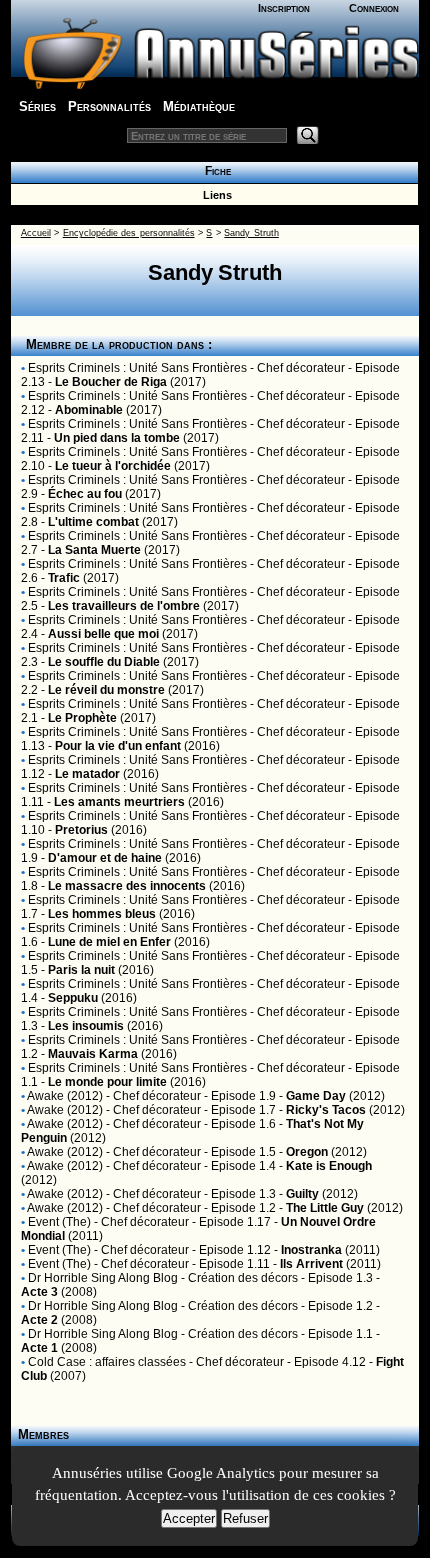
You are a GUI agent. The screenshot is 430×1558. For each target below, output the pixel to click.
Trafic (64, 578)
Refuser (245, 1518)
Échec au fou (85, 494)
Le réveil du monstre (106, 690)
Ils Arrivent (311, 1264)
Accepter (189, 1518)
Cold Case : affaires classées (107, 1362)
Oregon (307, 1152)
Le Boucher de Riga (111, 382)
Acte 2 (39, 1320)
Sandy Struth (251, 233)
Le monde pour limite (107, 1082)
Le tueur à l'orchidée (113, 466)
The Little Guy (325, 1208)
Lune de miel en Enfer (109, 942)
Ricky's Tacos (326, 1110)
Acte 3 (39, 1292)
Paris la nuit (81, 970)
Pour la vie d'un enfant (118, 746)
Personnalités (109, 106)
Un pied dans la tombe (117, 438)
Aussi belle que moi (103, 634)
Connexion (374, 8)
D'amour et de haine (105, 858)
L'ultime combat (93, 522)
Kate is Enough (329, 1166)
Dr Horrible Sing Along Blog (103, 1278)
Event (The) (59, 1222)
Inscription (284, 8)
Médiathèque (199, 106)
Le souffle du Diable (104, 662)
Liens (214, 195)
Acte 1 (39, 1348)
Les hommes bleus (102, 914)
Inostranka (311, 1250)
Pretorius (81, 830)
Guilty (302, 1194)
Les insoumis (86, 1026)
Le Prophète (82, 718)
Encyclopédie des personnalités (129, 233)
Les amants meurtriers (119, 802)
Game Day (316, 1096)
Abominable (89, 410)
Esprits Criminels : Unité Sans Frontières (137, 368)
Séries (37, 106)
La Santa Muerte (94, 550)
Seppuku (73, 998)
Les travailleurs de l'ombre (124, 606)
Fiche (215, 171)
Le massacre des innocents (127, 886)
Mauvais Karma (93, 1054)
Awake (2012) (65, 1096)
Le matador (87, 774)
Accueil (36, 233)
